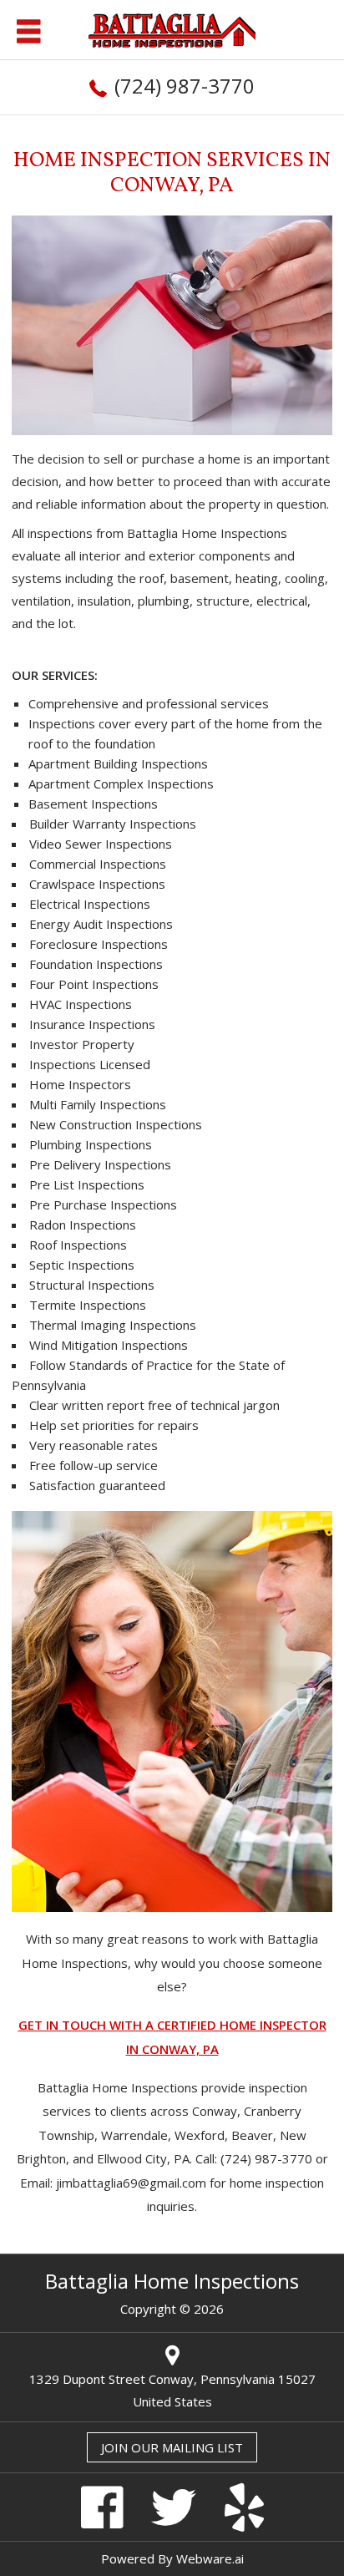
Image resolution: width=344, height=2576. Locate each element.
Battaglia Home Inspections (172, 2281)
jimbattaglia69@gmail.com (131, 2183)
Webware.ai (210, 2558)
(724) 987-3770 (185, 86)
